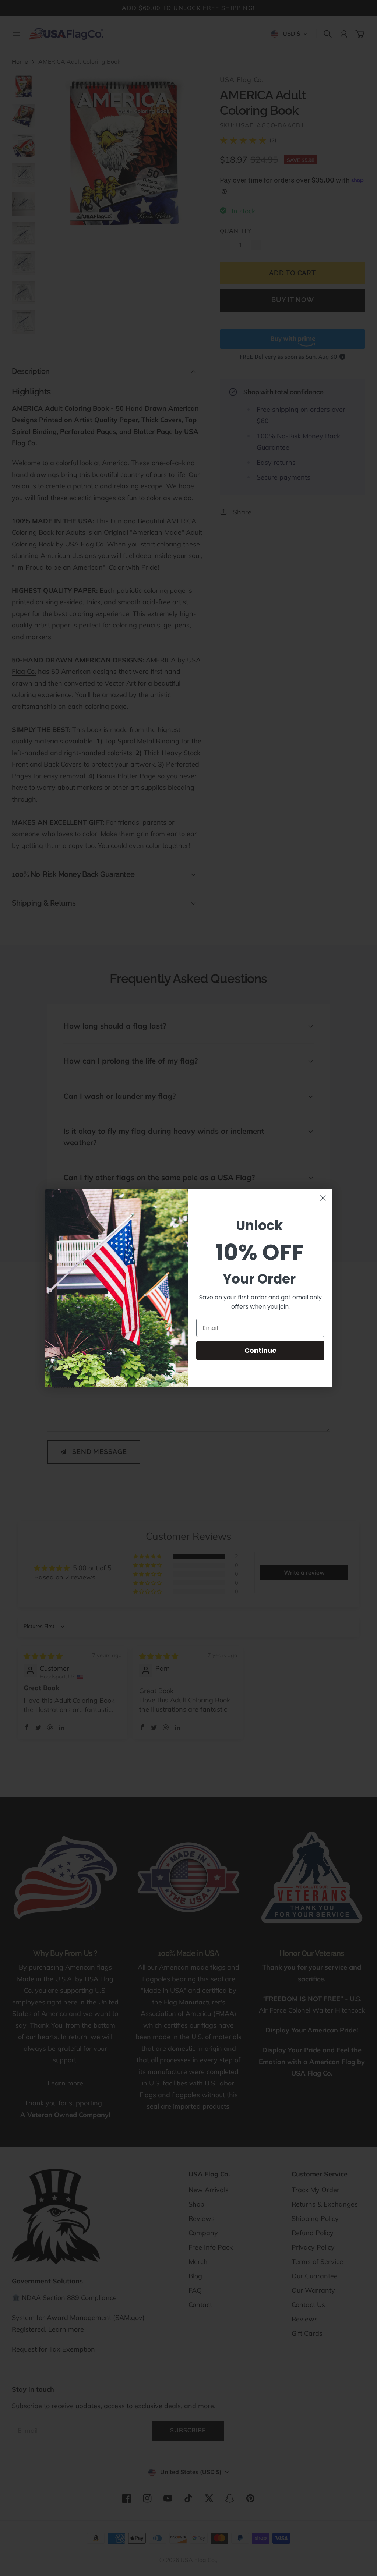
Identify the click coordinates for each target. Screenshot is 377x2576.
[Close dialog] (323, 1198)
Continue (260, 1350)
